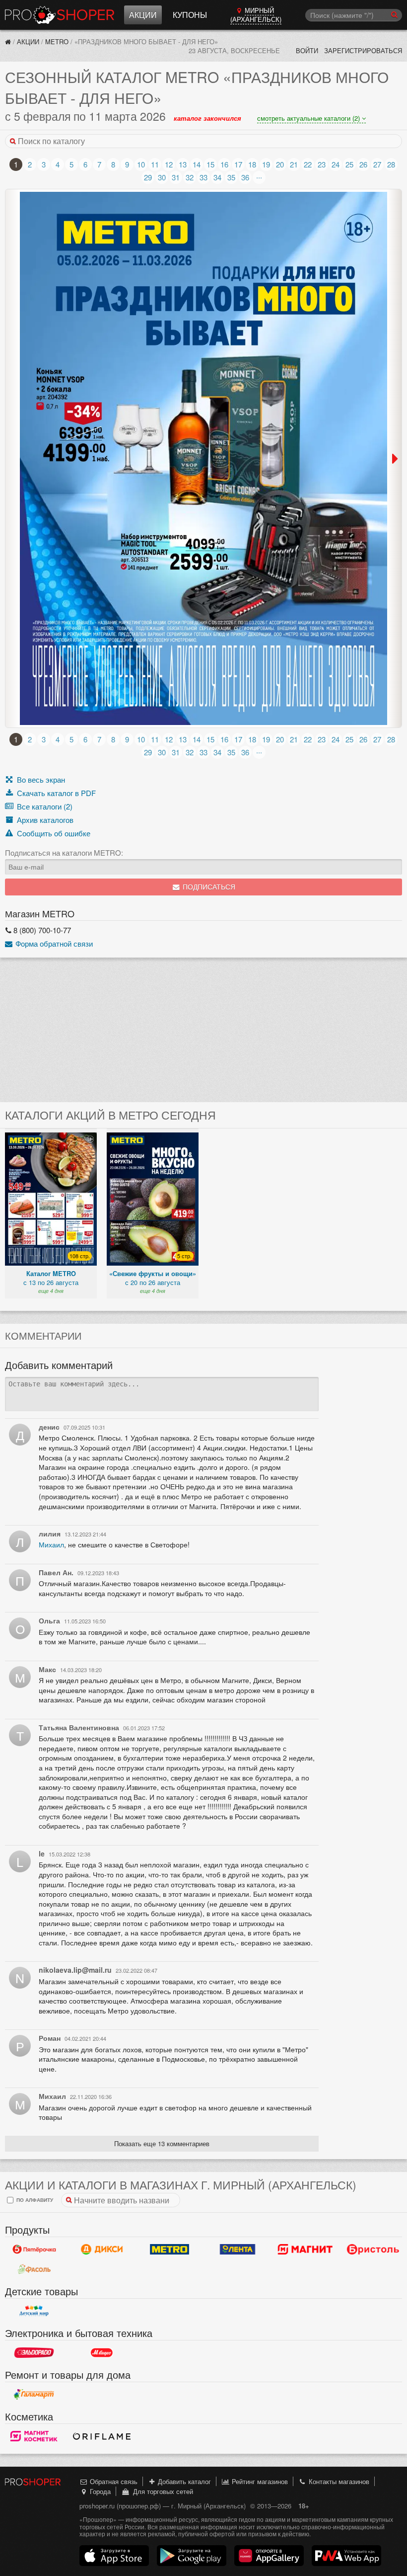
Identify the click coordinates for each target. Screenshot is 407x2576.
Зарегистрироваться (363, 50)
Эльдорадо (34, 2353)
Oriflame (102, 2436)
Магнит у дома (305, 2250)
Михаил (51, 1544)
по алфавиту (34, 2200)
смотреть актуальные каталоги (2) (309, 118)
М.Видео (102, 2353)
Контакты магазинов (338, 2481)
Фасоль (34, 2269)
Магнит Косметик (34, 2436)
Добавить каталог (183, 2481)
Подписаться (208, 887)
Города (99, 2491)
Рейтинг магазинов (259, 2481)
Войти (307, 50)
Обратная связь (113, 2481)
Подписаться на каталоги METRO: (64, 853)
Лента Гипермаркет (237, 2250)
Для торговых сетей (161, 2491)
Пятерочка (34, 2250)
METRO (57, 41)
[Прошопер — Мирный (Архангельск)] (8, 41)
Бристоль (373, 2250)
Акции (143, 15)
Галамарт (34, 2395)
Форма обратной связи (53, 943)
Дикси (102, 2250)
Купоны (190, 15)
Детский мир (34, 2311)
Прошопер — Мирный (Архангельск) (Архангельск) (60, 15)
